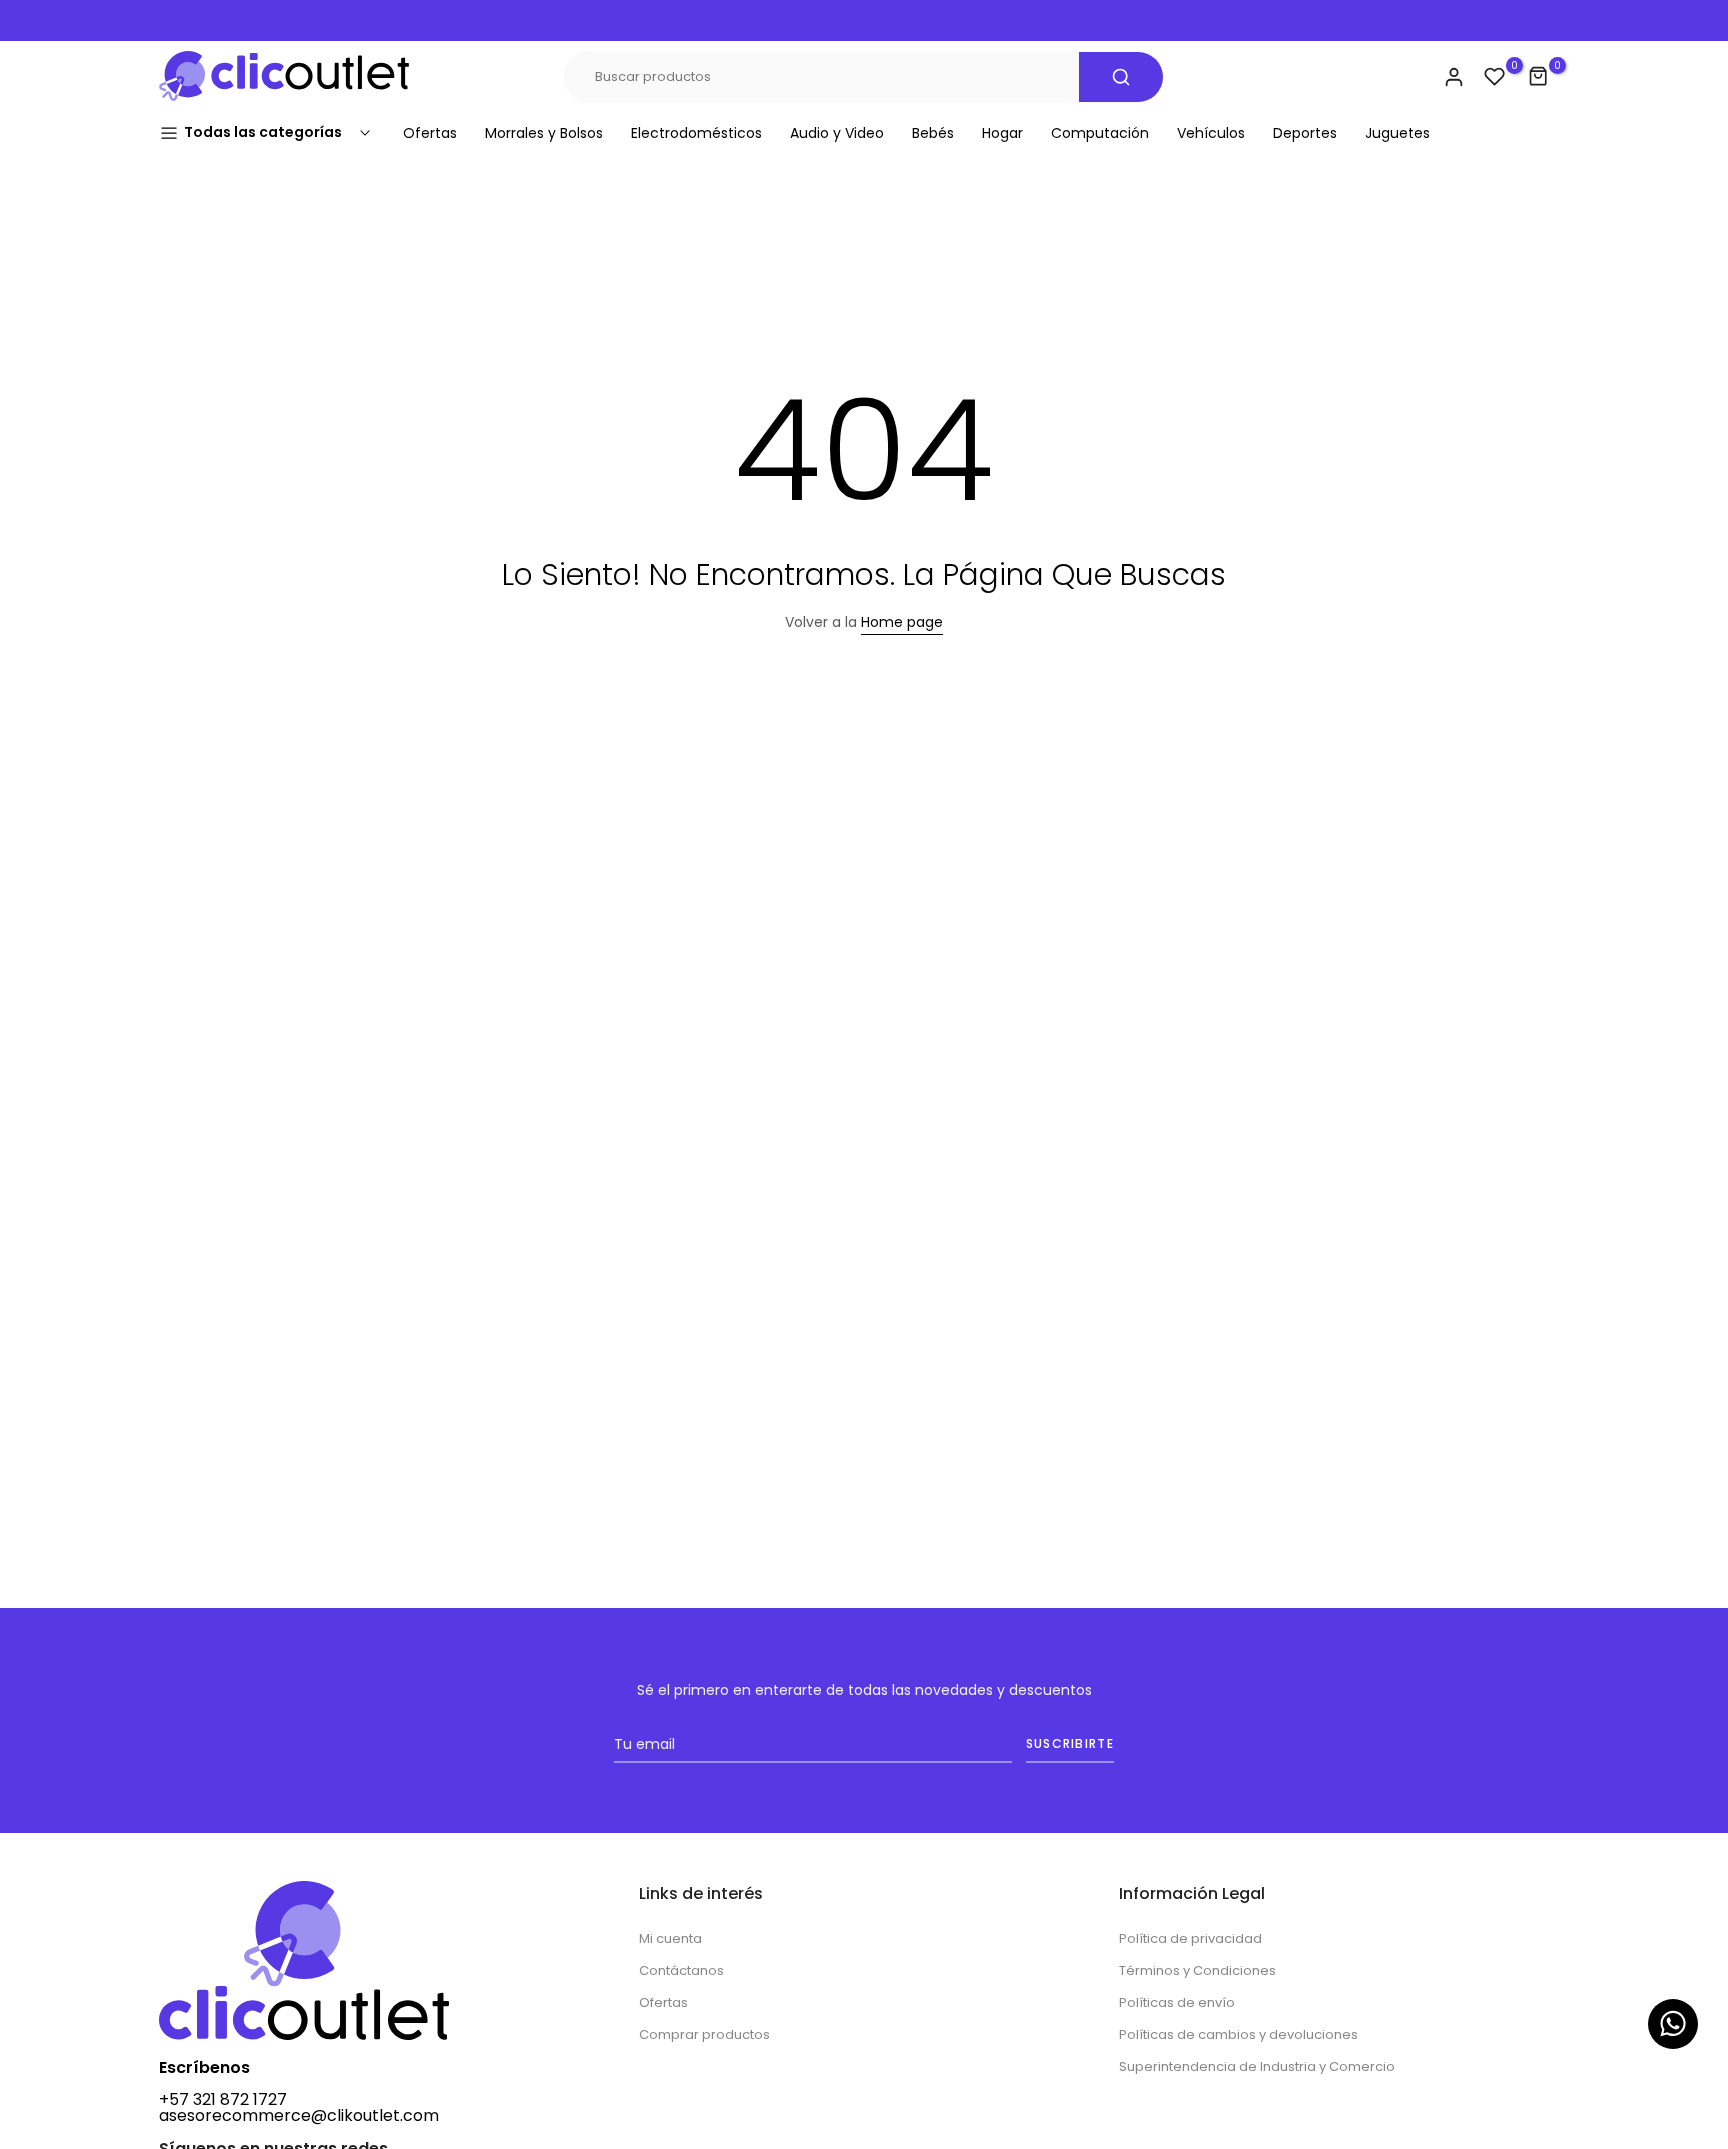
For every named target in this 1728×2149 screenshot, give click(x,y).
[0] (1495, 77)
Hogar (1002, 133)
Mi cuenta (670, 1938)
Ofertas (430, 133)
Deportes (1305, 133)
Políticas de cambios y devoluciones (1238, 2034)
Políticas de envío (1177, 2002)
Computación (1100, 133)
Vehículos (1211, 133)
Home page (902, 622)
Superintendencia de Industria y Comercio (1257, 2066)
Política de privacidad (1190, 1938)
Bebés (933, 133)
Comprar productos (704, 2034)
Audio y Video (837, 133)
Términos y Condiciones (1197, 1970)
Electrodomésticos (696, 133)
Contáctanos (681, 1970)
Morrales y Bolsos (544, 133)
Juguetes (1397, 133)
